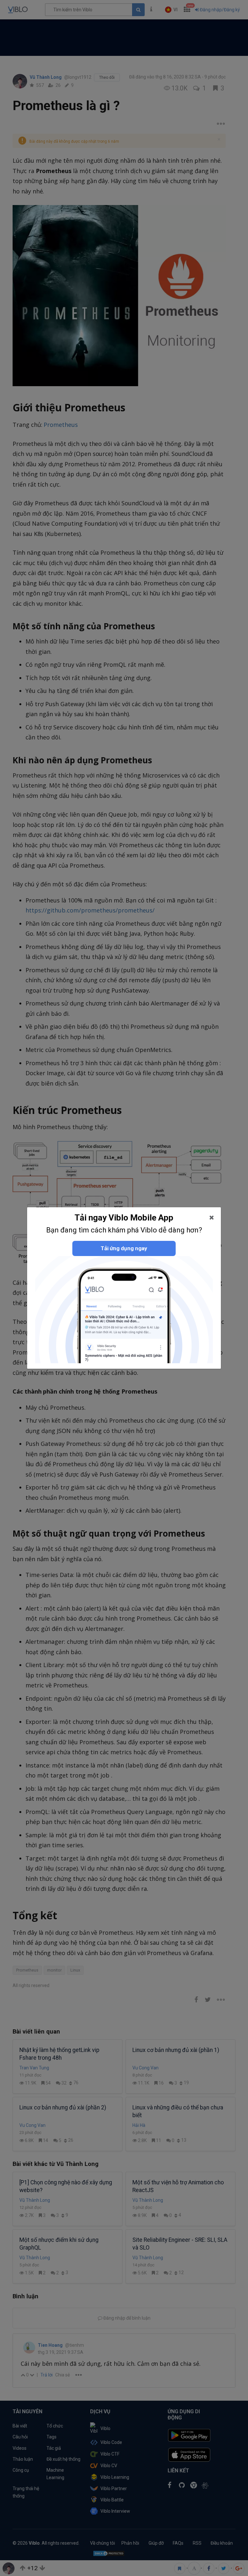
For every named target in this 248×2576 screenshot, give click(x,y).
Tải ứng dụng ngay (124, 1248)
